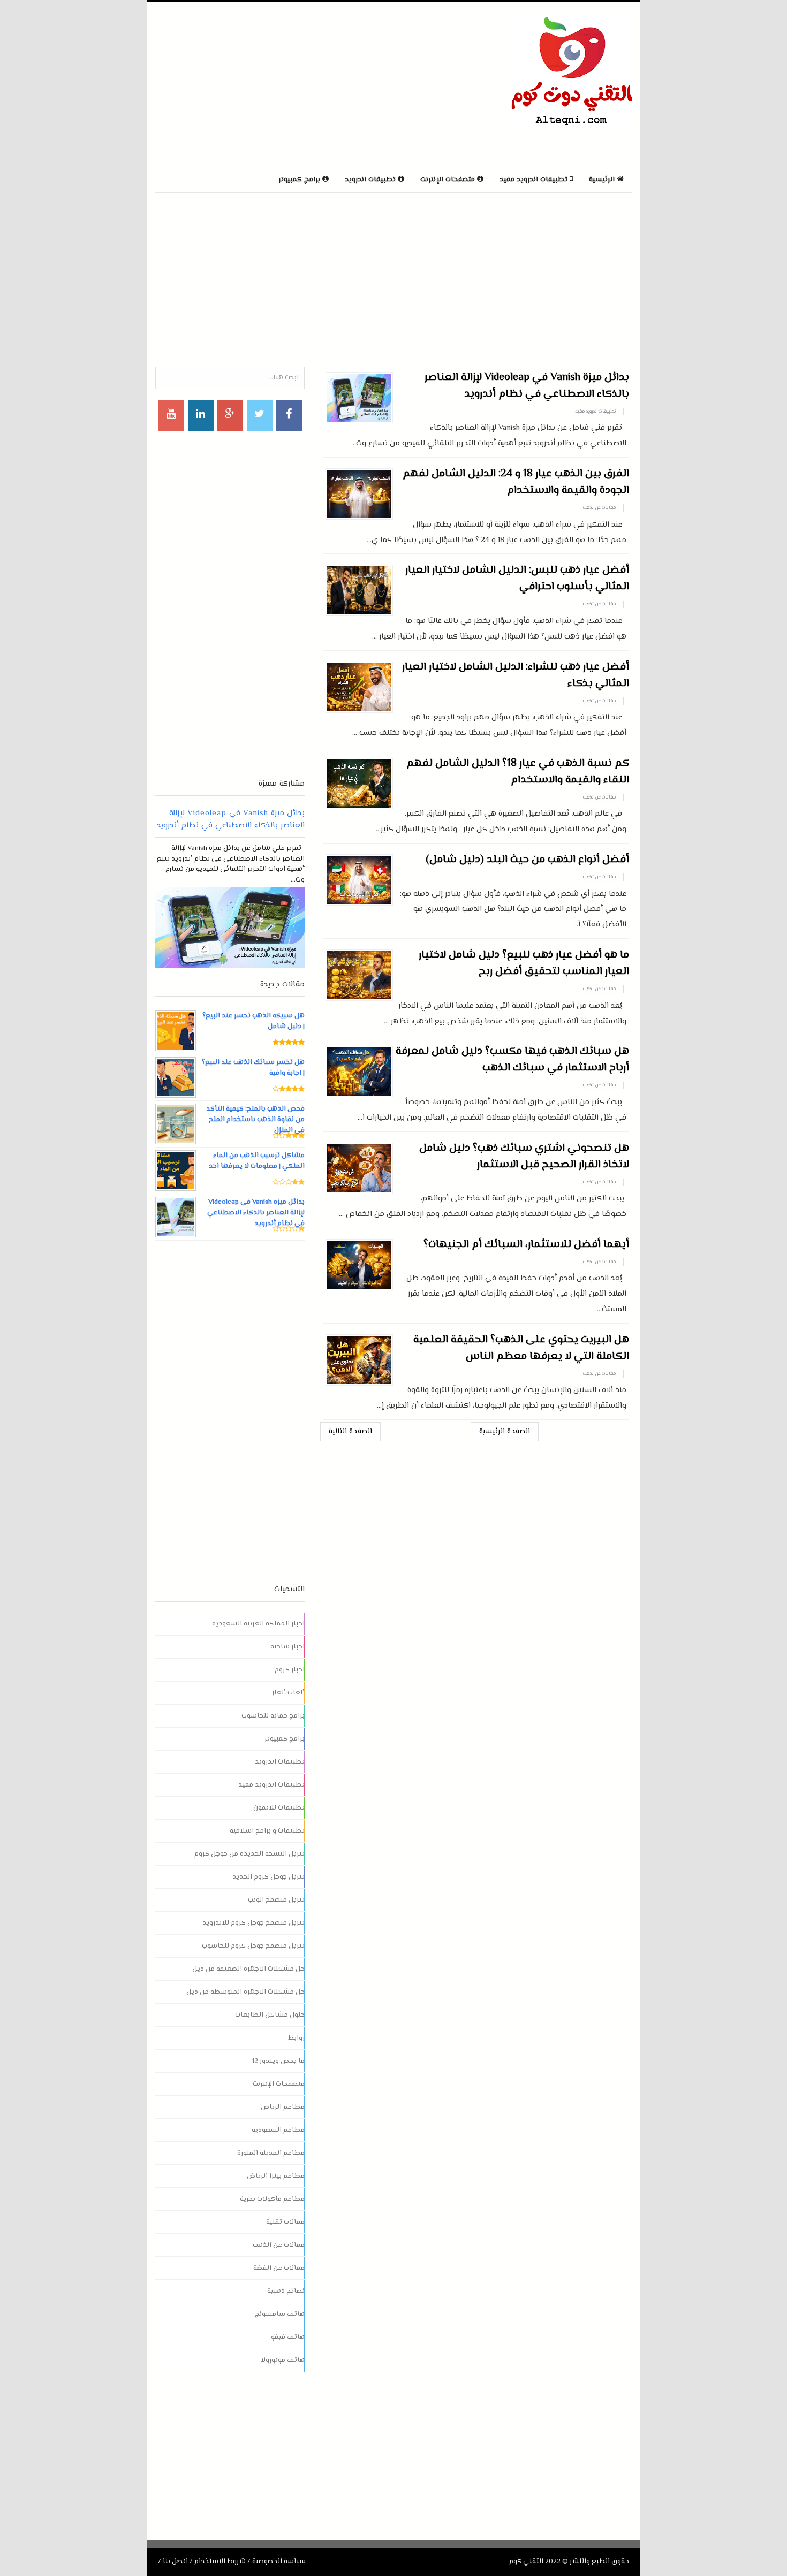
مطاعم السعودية (278, 2130)
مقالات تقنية (285, 2222)
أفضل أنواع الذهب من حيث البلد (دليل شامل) (527, 860)
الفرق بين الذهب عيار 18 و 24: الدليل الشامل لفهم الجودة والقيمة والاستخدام (516, 482)
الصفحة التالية (350, 1432)
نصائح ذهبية (286, 2291)
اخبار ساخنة (287, 1647)
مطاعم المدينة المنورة (271, 2153)
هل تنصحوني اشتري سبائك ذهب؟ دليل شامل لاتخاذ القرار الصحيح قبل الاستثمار (524, 1157)
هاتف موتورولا (283, 2360)
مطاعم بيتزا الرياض (276, 2176)
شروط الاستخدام (220, 2562)
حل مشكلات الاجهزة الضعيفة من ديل (248, 1969)
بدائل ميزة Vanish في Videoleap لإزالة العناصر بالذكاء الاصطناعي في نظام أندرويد (527, 386)
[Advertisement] (281, 85)
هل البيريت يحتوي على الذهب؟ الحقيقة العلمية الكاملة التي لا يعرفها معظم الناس (521, 1348)
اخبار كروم (290, 1670)
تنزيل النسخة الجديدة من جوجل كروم (249, 1854)
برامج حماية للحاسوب (273, 1716)
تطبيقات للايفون (279, 1808)
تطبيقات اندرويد (280, 1762)
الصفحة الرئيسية (505, 1432)
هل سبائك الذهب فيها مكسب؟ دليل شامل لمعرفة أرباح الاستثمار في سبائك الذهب (512, 1060)
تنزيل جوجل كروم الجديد (268, 1877)
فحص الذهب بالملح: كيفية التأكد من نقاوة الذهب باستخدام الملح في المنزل (255, 1120)
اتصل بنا (175, 2562)
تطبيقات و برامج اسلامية (267, 1831)
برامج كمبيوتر (285, 1739)
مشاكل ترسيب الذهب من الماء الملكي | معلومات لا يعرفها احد (257, 1161)
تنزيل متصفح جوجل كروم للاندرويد (253, 1923)
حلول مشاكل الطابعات (270, 2015)
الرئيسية (603, 180)
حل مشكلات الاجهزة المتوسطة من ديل (245, 1992)
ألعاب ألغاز (288, 1693)
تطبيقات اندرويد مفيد (595, 412)
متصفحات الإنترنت (279, 2084)
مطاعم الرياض (283, 2107)
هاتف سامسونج (280, 2314)
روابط (296, 2038)
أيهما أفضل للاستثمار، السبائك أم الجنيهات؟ (526, 1245)
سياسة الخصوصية (279, 2562)
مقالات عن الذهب (599, 508)
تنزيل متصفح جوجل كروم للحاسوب (253, 1946)
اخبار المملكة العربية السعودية (258, 1624)
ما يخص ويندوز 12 (278, 2061)
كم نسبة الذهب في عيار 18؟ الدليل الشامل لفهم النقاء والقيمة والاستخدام (518, 772)
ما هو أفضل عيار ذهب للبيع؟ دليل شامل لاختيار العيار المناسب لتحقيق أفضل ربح (524, 963)
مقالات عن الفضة (279, 2268)
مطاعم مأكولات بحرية (272, 2199)
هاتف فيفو (288, 2337)
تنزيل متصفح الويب (276, 1900)
